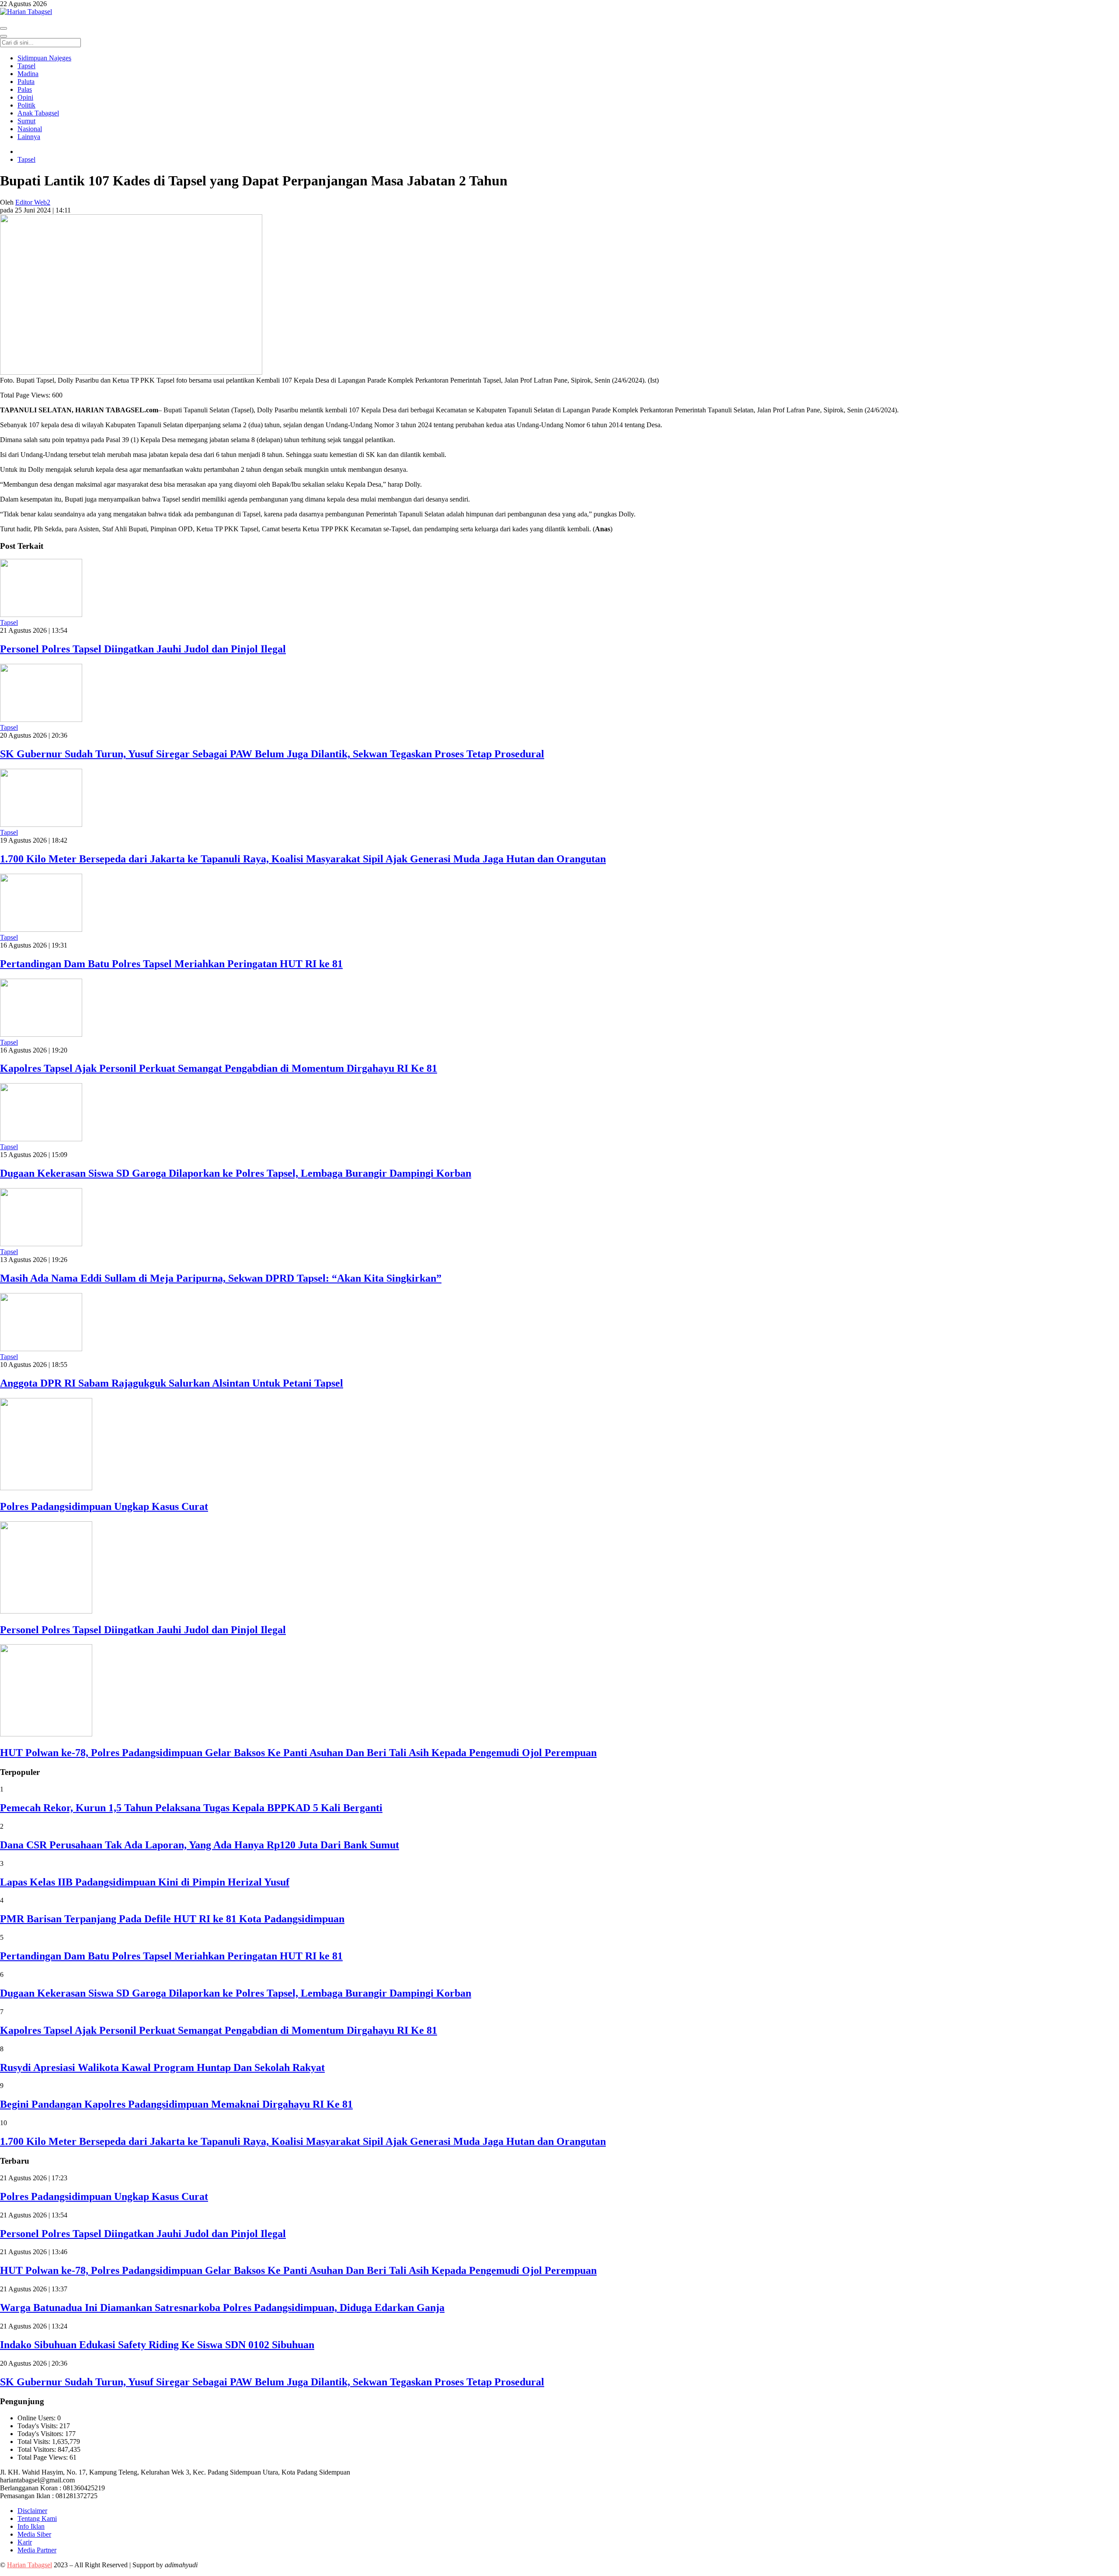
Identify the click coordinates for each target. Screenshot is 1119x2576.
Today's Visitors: (41, 2434)
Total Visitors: (38, 2449)
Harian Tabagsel (30, 2565)
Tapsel (26, 159)
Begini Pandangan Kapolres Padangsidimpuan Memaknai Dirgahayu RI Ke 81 (176, 2104)
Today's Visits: (38, 2426)
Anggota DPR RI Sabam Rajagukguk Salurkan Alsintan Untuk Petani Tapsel (172, 1383)
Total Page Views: (43, 2457)
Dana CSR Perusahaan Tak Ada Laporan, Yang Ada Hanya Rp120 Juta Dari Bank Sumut (200, 1845)
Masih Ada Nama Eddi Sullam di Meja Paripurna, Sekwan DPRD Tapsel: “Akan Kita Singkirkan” (221, 1278)
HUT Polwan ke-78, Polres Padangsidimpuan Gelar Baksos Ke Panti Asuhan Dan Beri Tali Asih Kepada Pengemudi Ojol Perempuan (298, 1753)
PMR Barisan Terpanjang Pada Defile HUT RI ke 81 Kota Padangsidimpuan (172, 1919)
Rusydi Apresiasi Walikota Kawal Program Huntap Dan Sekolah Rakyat (162, 2067)
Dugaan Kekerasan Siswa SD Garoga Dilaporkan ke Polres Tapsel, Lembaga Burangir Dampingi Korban (236, 1173)
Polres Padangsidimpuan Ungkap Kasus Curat (104, 1506)
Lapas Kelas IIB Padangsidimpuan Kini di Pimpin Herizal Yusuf (145, 1882)
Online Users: (37, 2418)
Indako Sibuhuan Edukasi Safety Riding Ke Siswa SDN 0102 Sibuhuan (157, 2345)
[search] (3, 36)
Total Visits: (35, 2442)
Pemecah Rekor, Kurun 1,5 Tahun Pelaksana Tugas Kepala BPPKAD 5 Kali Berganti (191, 1808)
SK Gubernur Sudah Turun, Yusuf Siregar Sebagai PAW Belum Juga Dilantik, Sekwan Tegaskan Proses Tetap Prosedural (272, 754)
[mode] (3, 28)
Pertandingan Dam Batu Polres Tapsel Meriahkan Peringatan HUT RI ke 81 (171, 964)
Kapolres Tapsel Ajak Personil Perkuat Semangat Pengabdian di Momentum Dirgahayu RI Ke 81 (219, 1068)
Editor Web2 (33, 202)
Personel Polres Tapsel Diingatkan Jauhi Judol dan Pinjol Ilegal (143, 649)
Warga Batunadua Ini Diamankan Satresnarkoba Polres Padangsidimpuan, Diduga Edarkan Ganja (222, 2308)
